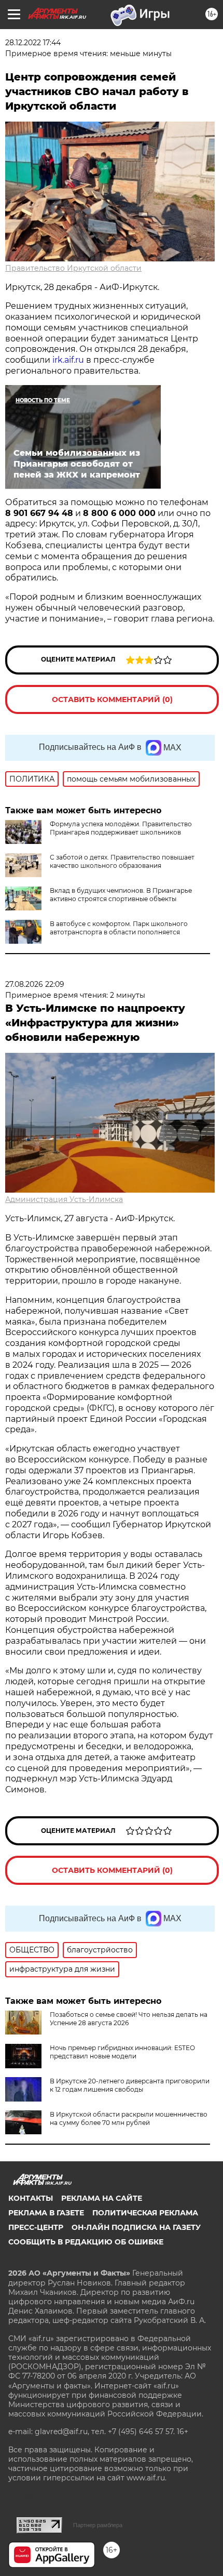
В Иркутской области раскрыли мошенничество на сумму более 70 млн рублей (129, 2118)
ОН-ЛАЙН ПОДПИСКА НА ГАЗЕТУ (136, 2227)
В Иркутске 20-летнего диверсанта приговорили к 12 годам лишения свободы (130, 2085)
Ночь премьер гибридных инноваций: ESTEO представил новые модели (122, 2052)
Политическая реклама (145, 2213)
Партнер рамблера (98, 2525)
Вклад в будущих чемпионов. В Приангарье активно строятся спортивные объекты (121, 895)
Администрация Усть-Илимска (64, 1199)
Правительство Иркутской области (73, 268)
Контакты (31, 2198)
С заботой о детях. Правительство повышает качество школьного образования (122, 861)
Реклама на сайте (102, 2198)
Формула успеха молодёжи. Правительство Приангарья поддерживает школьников (121, 828)
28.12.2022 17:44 (33, 43)
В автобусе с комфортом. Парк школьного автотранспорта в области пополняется (119, 928)
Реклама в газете (46, 2213)
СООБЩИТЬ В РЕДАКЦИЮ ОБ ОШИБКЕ (86, 2242)
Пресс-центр (36, 2227)
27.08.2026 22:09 (35, 984)
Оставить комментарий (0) (112, 699)
